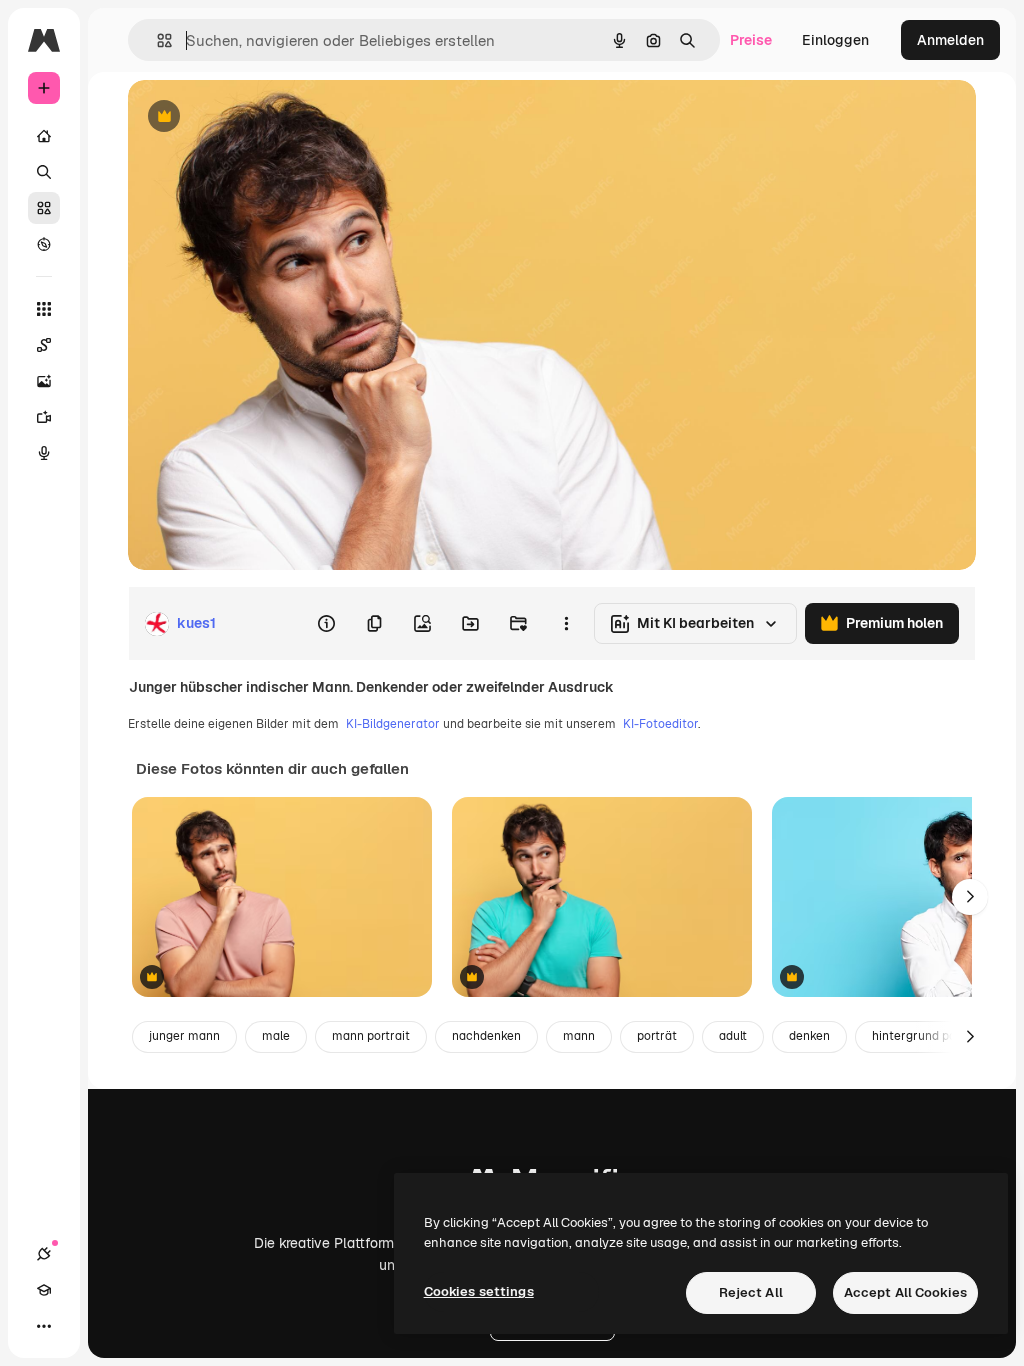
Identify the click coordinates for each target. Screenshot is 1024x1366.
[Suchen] (44, 172)
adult (733, 1036)
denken (809, 1036)
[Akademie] (44, 1290)
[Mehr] (44, 1326)
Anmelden (950, 40)
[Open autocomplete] (156, 40)
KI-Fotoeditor (660, 724)
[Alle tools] (44, 309)
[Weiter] (970, 897)
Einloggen (835, 40)
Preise (751, 40)
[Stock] (44, 208)
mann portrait (371, 1036)
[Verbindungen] (44, 1254)
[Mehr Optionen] (566, 624)
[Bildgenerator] (44, 381)
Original (256, 117)
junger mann (184, 1036)
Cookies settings (479, 1291)
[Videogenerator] (44, 417)
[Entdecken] (44, 244)
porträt (657, 1036)
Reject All (751, 1292)
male (276, 1036)
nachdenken (486, 1036)
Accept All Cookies (905, 1292)
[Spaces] (44, 345)
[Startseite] (44, 136)
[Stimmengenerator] (44, 453)
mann (579, 1036)
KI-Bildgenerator (393, 724)
